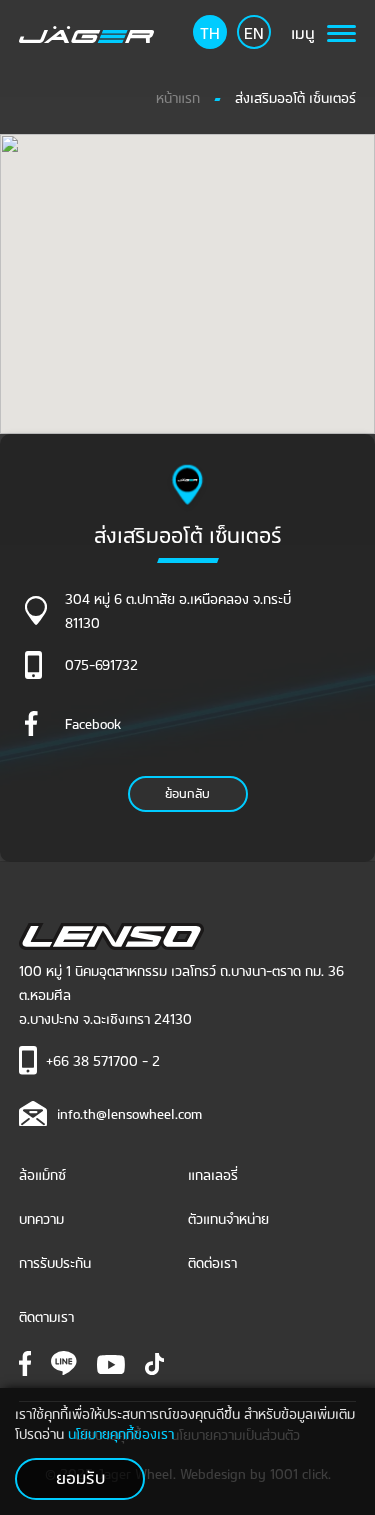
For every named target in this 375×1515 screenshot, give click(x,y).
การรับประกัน (55, 1261)
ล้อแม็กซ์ (42, 1173)
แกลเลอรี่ (213, 1173)
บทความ (41, 1217)
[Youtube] (111, 1362)
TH (210, 32)
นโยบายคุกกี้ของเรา (121, 1432)
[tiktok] (154, 1362)
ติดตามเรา (46, 1315)
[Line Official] (64, 1362)
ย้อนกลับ (187, 792)
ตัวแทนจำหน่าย (228, 1217)
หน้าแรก (178, 96)
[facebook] (25, 1361)
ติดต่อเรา (212, 1261)
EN (254, 32)
